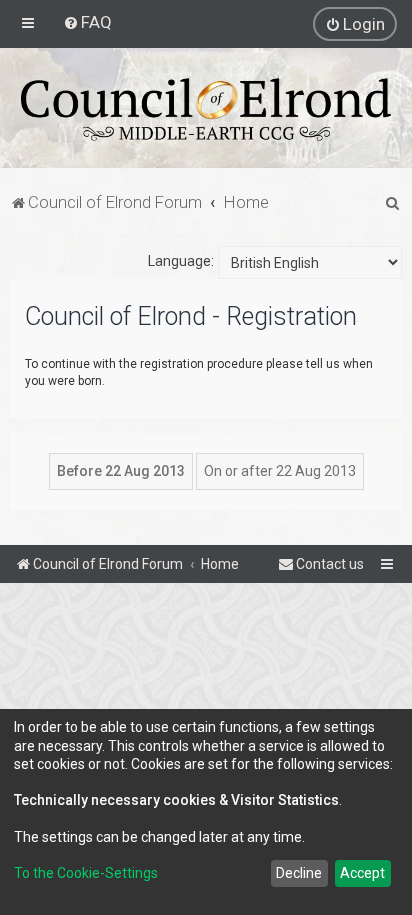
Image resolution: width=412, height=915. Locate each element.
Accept (362, 873)
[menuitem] (87, 22)
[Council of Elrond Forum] (206, 109)
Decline (299, 873)
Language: (181, 261)
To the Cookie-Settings (86, 873)
